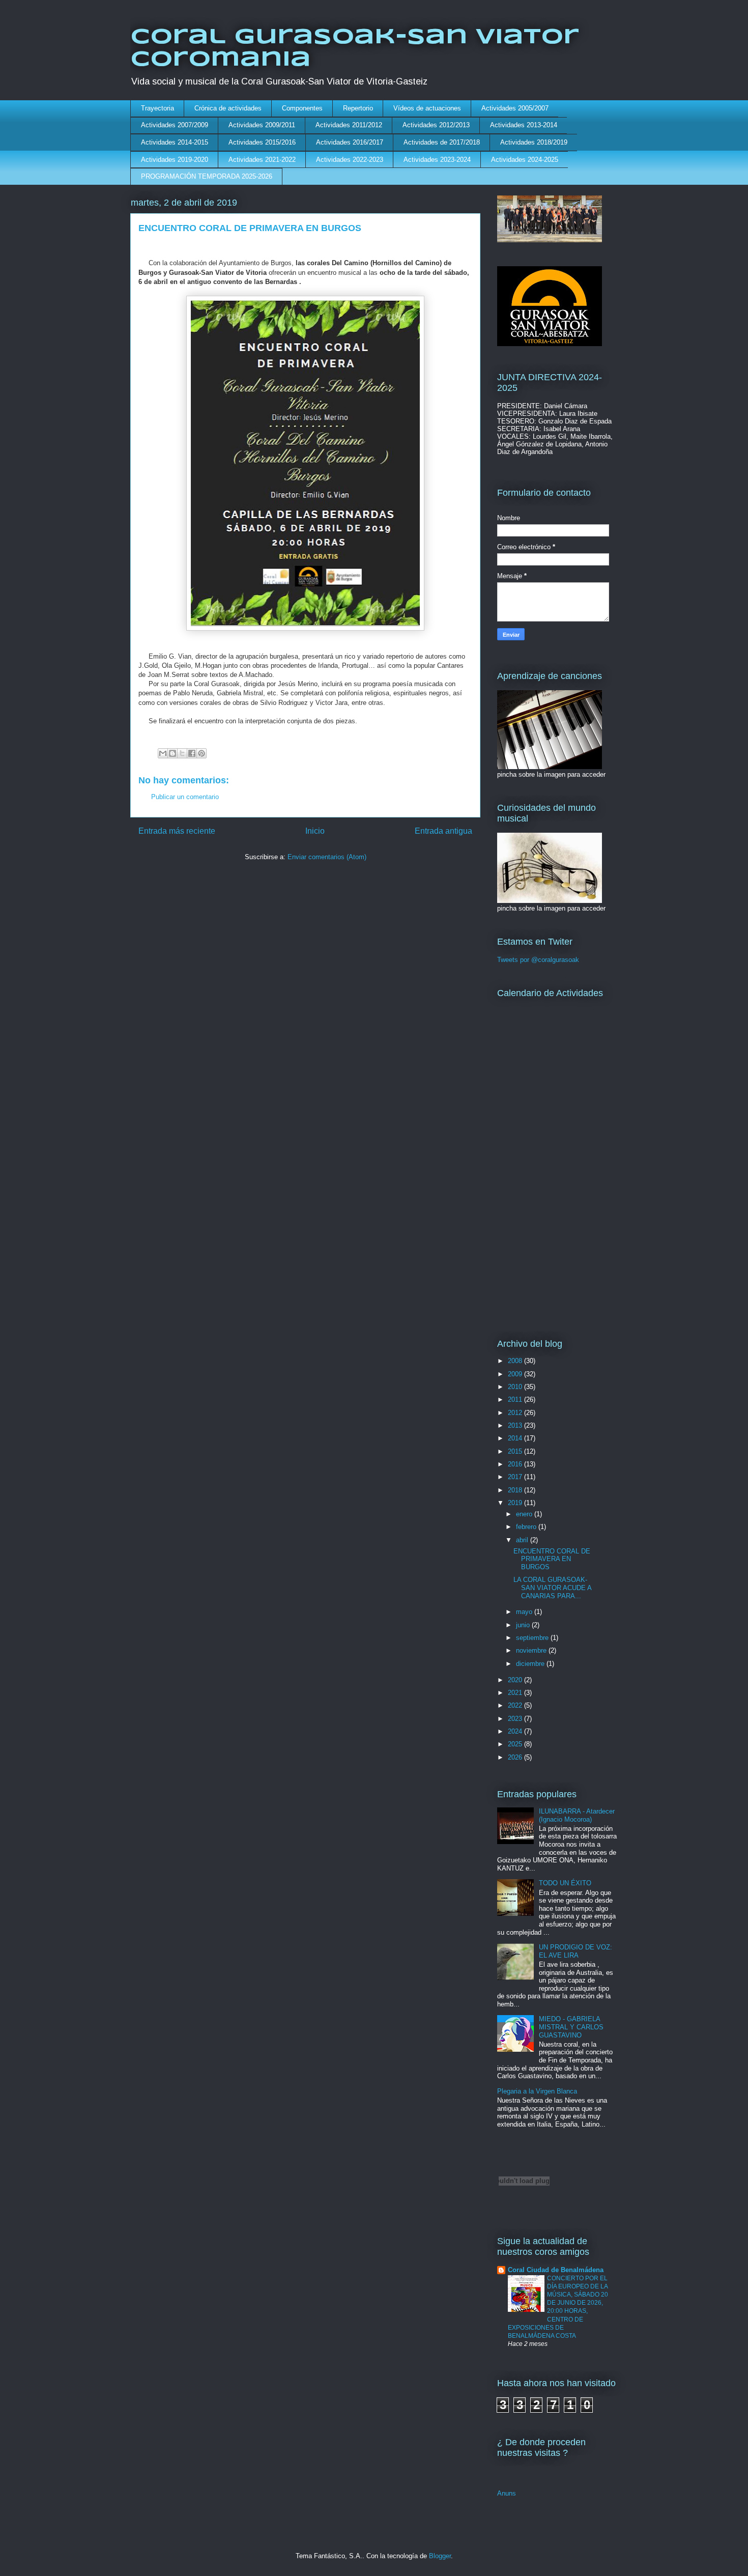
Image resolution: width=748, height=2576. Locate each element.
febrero (527, 1527)
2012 (516, 1413)
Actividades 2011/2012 (349, 125)
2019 (516, 1503)
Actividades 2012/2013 (436, 125)
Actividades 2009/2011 (262, 125)
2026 (516, 1757)
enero (525, 1514)
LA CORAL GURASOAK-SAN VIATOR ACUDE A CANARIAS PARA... (552, 1588)
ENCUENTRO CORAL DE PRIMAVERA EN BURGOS (552, 1559)
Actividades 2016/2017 (350, 142)
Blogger (440, 2556)
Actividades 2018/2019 (534, 142)
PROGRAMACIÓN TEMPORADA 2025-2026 (207, 176)
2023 (516, 1719)
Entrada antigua (443, 831)
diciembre (531, 1664)
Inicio (315, 831)
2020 (516, 1680)
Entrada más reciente (177, 831)
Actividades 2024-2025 (525, 160)
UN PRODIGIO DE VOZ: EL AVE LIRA (576, 1951)
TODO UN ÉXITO (565, 1883)
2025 (516, 1744)
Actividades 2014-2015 (175, 142)
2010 (516, 1387)
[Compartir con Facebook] (192, 753)
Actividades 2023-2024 (437, 160)
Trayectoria (157, 108)
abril (523, 1540)
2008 (516, 1361)
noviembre (532, 1650)
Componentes (302, 108)
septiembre (533, 1638)
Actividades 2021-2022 (262, 160)
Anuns (507, 2493)
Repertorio (358, 108)
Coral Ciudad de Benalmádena (556, 2270)
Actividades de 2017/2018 (442, 142)
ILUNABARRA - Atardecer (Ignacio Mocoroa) (577, 1815)
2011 (516, 1399)
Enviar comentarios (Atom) (327, 857)
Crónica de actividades (228, 108)
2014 (516, 1438)
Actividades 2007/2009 (175, 125)
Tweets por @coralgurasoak (538, 960)
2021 (516, 1693)
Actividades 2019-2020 (175, 160)
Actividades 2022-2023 (350, 160)
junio (524, 1625)
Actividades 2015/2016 (262, 142)
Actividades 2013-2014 (524, 125)
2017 (516, 1477)
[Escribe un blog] (172, 753)
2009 (516, 1374)
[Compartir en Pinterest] (202, 753)
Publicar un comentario (185, 797)
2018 (516, 1490)
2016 (516, 1464)
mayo (525, 1612)
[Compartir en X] (182, 753)
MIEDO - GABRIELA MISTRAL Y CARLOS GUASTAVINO (571, 2027)
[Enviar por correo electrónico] (163, 753)
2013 (516, 1425)
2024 (516, 1731)
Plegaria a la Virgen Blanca (537, 2091)
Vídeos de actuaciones (427, 108)
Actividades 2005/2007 (515, 108)
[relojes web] (524, 2204)
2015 (516, 1451)
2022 (516, 1705)
